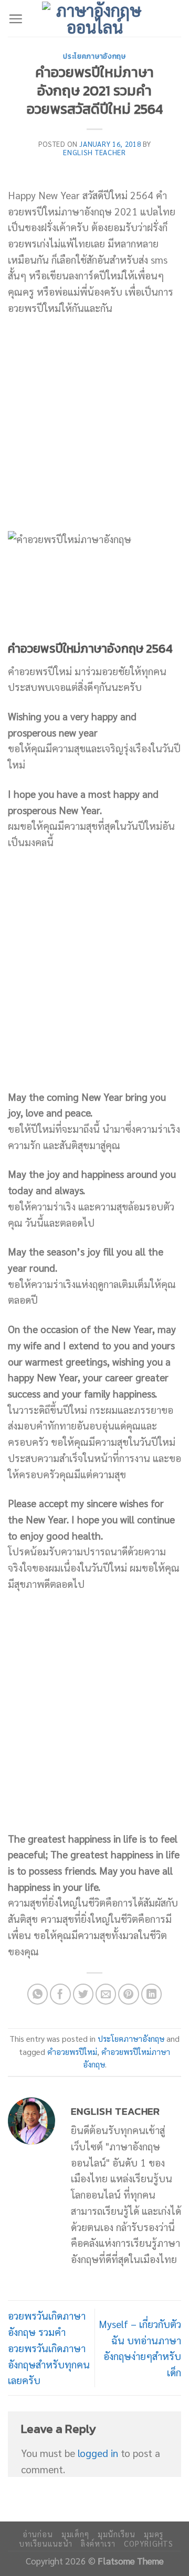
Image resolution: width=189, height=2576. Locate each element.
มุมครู (154, 2534)
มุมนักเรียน (117, 2534)
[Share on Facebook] (60, 1994)
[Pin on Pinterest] (129, 1994)
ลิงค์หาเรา (98, 2543)
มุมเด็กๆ (75, 2534)
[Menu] (15, 19)
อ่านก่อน (38, 2534)
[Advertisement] (94, 424)
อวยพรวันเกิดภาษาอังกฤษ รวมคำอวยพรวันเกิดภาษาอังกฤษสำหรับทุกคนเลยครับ (49, 2347)
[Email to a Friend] (106, 1994)
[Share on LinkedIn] (152, 1994)
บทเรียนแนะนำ (45, 2543)
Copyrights (148, 2543)
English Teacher (94, 152)
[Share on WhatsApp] (38, 1994)
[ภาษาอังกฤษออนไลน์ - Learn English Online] (94, 18)
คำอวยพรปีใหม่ (72, 2052)
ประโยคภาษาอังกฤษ (94, 56)
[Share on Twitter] (83, 1994)
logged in (98, 2453)
